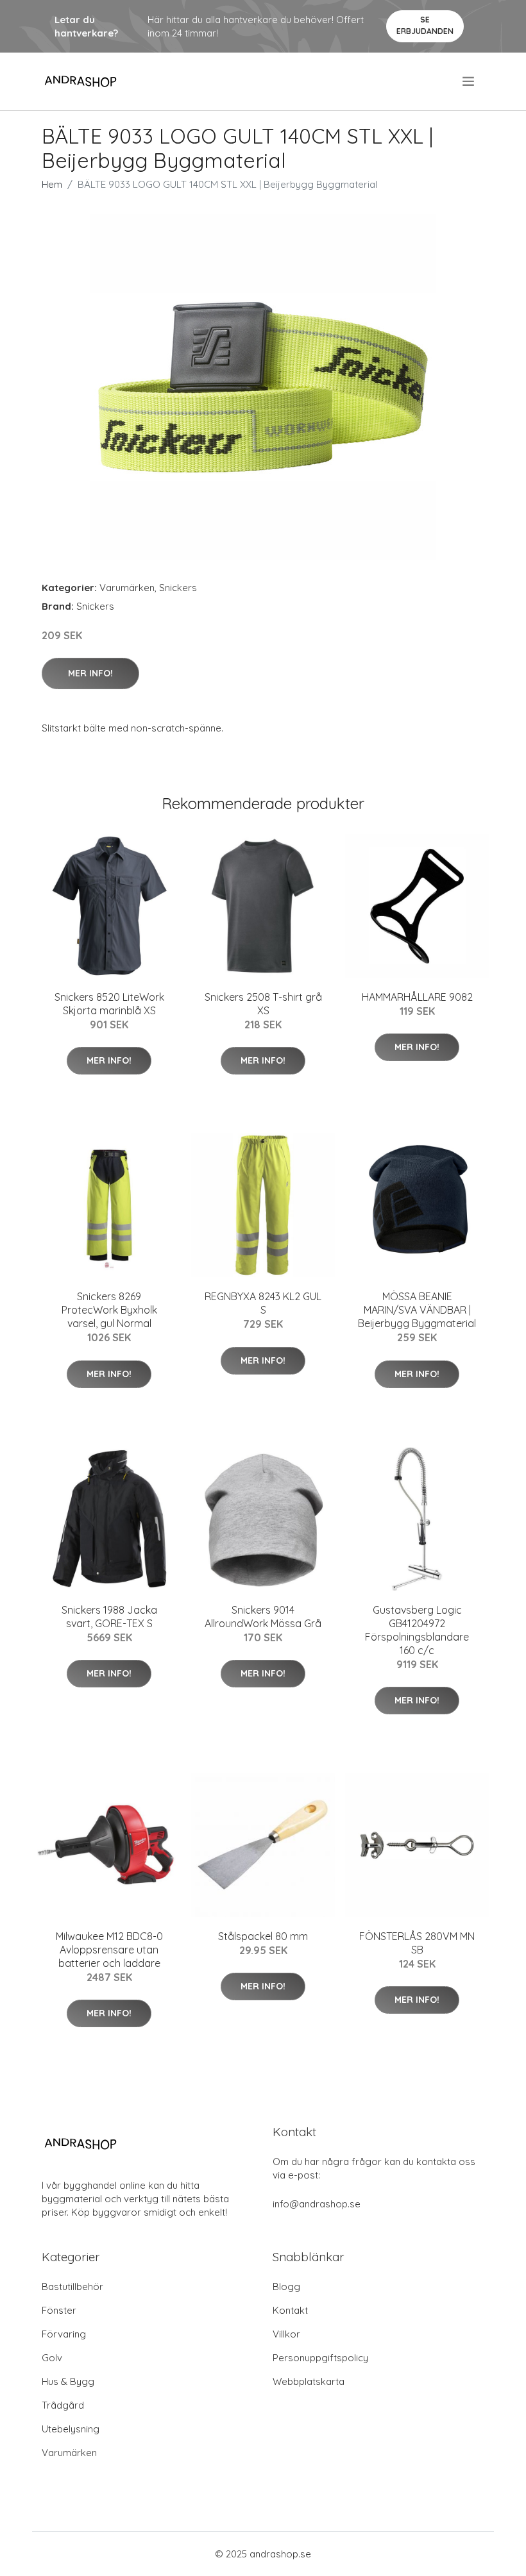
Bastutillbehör (72, 2287)
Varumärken (127, 588)
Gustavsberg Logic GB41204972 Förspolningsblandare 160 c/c (417, 1630)
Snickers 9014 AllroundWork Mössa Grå (263, 1617)
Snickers (178, 588)
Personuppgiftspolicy (320, 2358)
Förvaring (64, 2334)
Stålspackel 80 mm (263, 1936)
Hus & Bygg (68, 2381)
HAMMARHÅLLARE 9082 (417, 997)
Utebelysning (71, 2429)
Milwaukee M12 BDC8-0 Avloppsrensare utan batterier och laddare (109, 1950)
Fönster (59, 2310)
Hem (52, 184)
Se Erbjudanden (425, 25)
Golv (52, 2358)
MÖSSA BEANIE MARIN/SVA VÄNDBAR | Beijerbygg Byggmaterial (417, 1310)
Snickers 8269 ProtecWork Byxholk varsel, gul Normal (109, 1310)
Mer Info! (90, 673)
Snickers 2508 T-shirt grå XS (263, 1004)
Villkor (286, 2334)
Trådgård (63, 2405)
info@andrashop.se (317, 2204)
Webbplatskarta (309, 2381)
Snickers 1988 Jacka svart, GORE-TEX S (109, 1617)
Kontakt (290, 2310)
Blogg (286, 2287)
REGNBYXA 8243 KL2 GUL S (263, 1303)
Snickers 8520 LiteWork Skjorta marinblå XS (109, 1004)
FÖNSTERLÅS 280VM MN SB (417, 1943)
